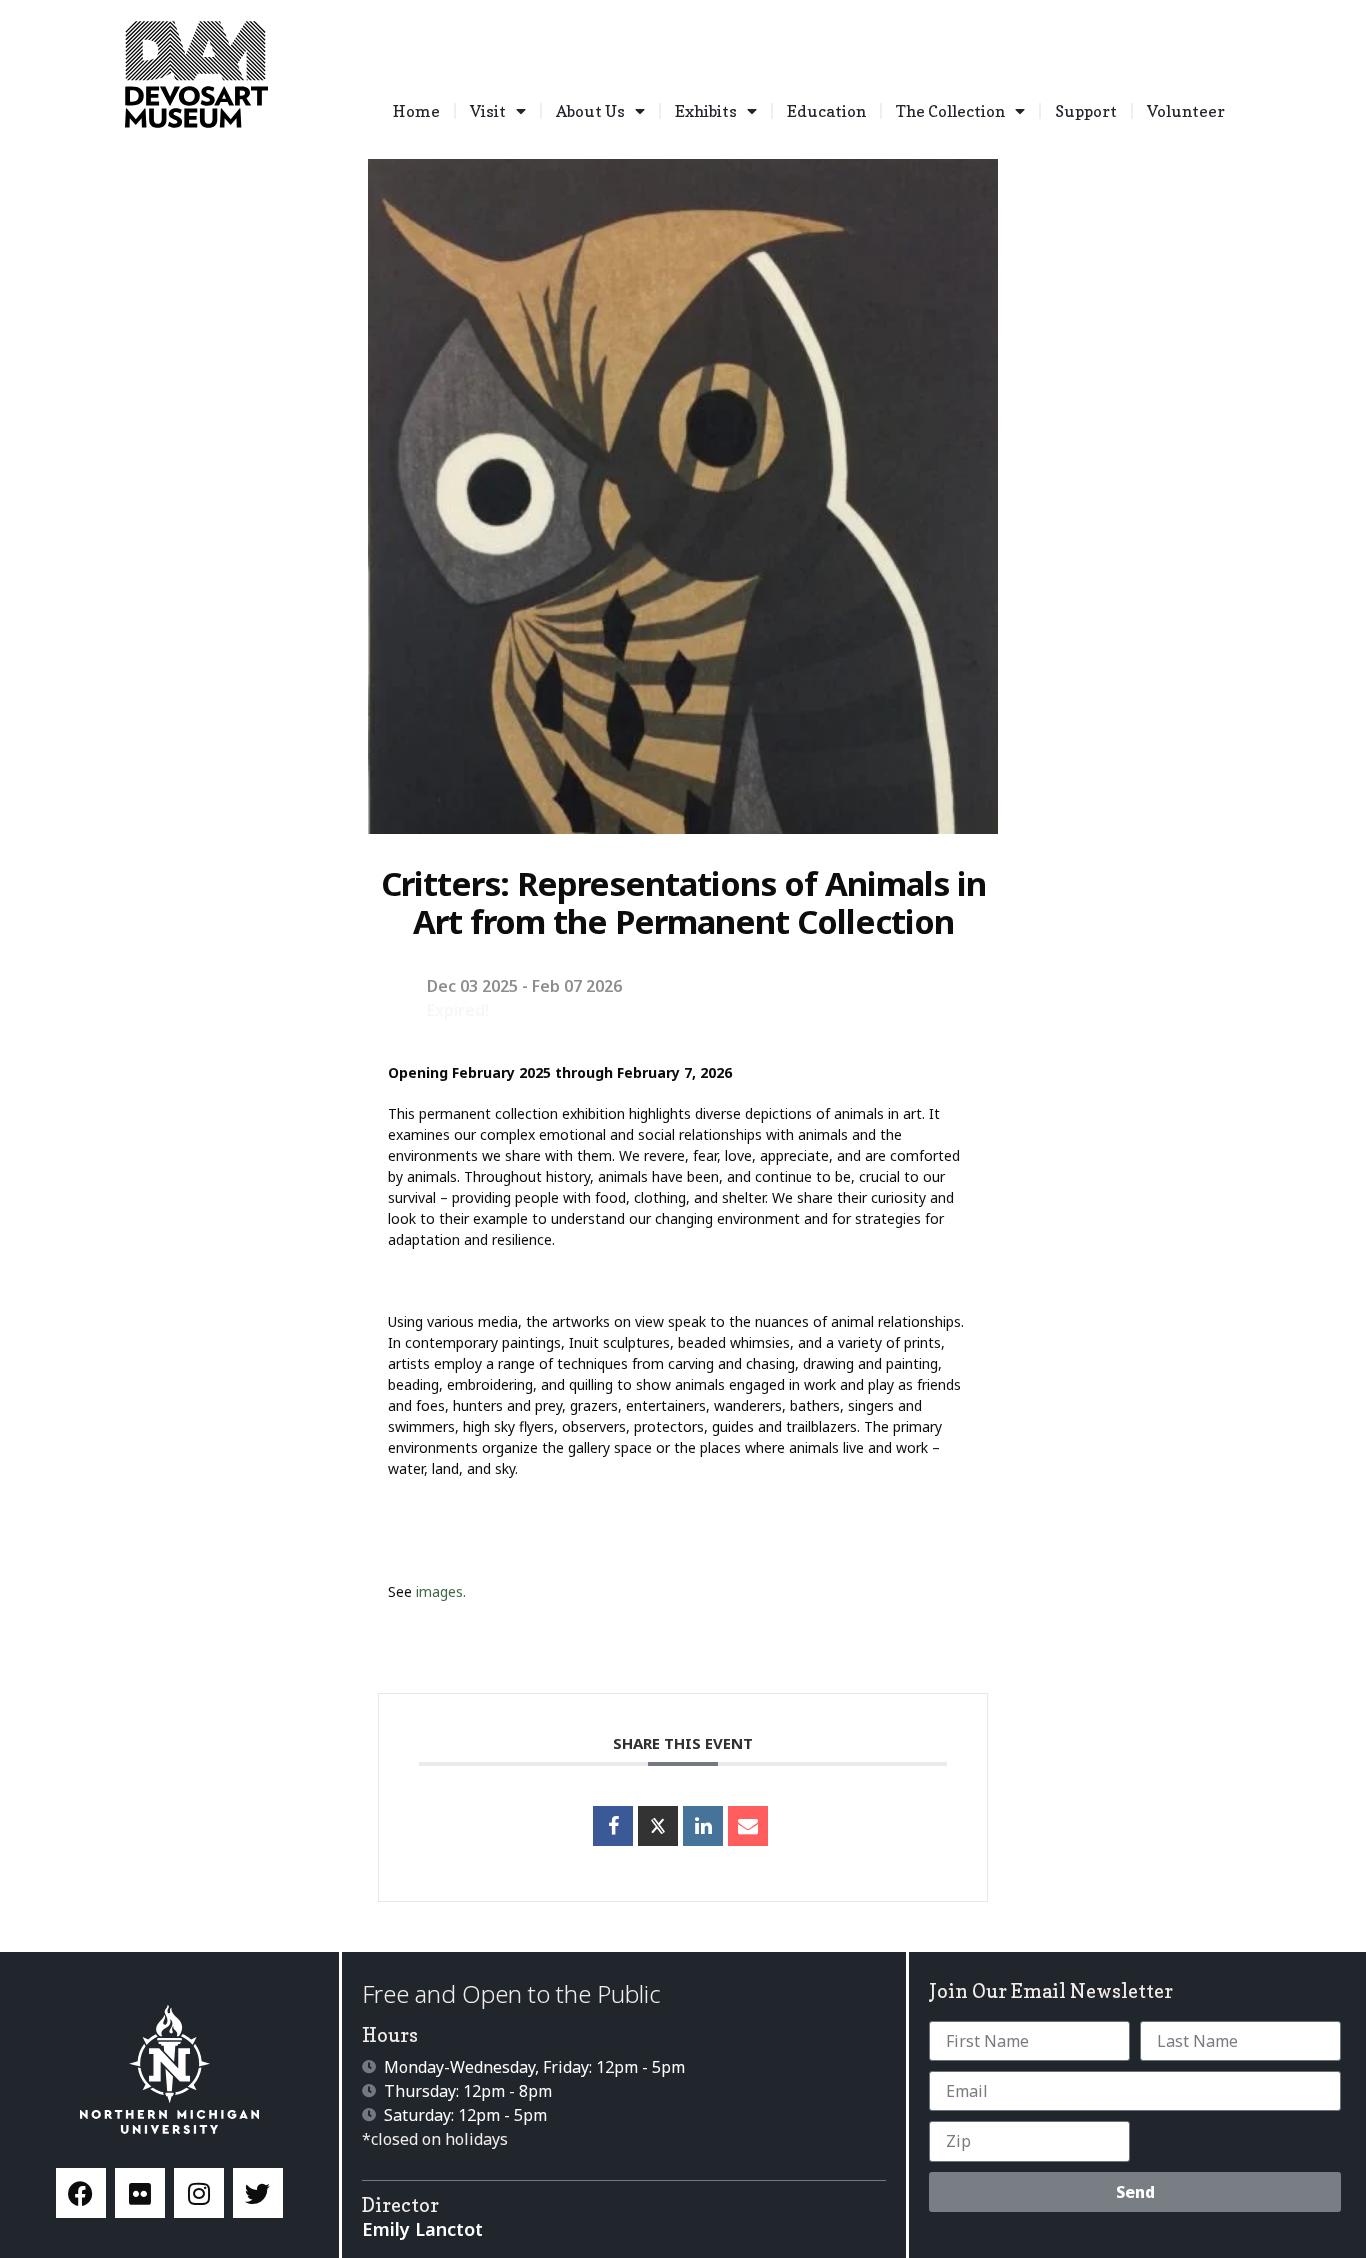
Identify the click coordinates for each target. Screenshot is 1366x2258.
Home (416, 111)
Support (1086, 111)
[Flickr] (140, 2193)
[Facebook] (81, 2193)
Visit (488, 111)
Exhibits (706, 111)
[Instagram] (199, 2193)
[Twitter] (258, 2193)
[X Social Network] (658, 1826)
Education (826, 111)
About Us (590, 111)
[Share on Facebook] (613, 1826)
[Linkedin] (703, 1826)
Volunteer (1186, 111)
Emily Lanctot (422, 2229)
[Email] (748, 1826)
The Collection (950, 111)
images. (441, 1591)
